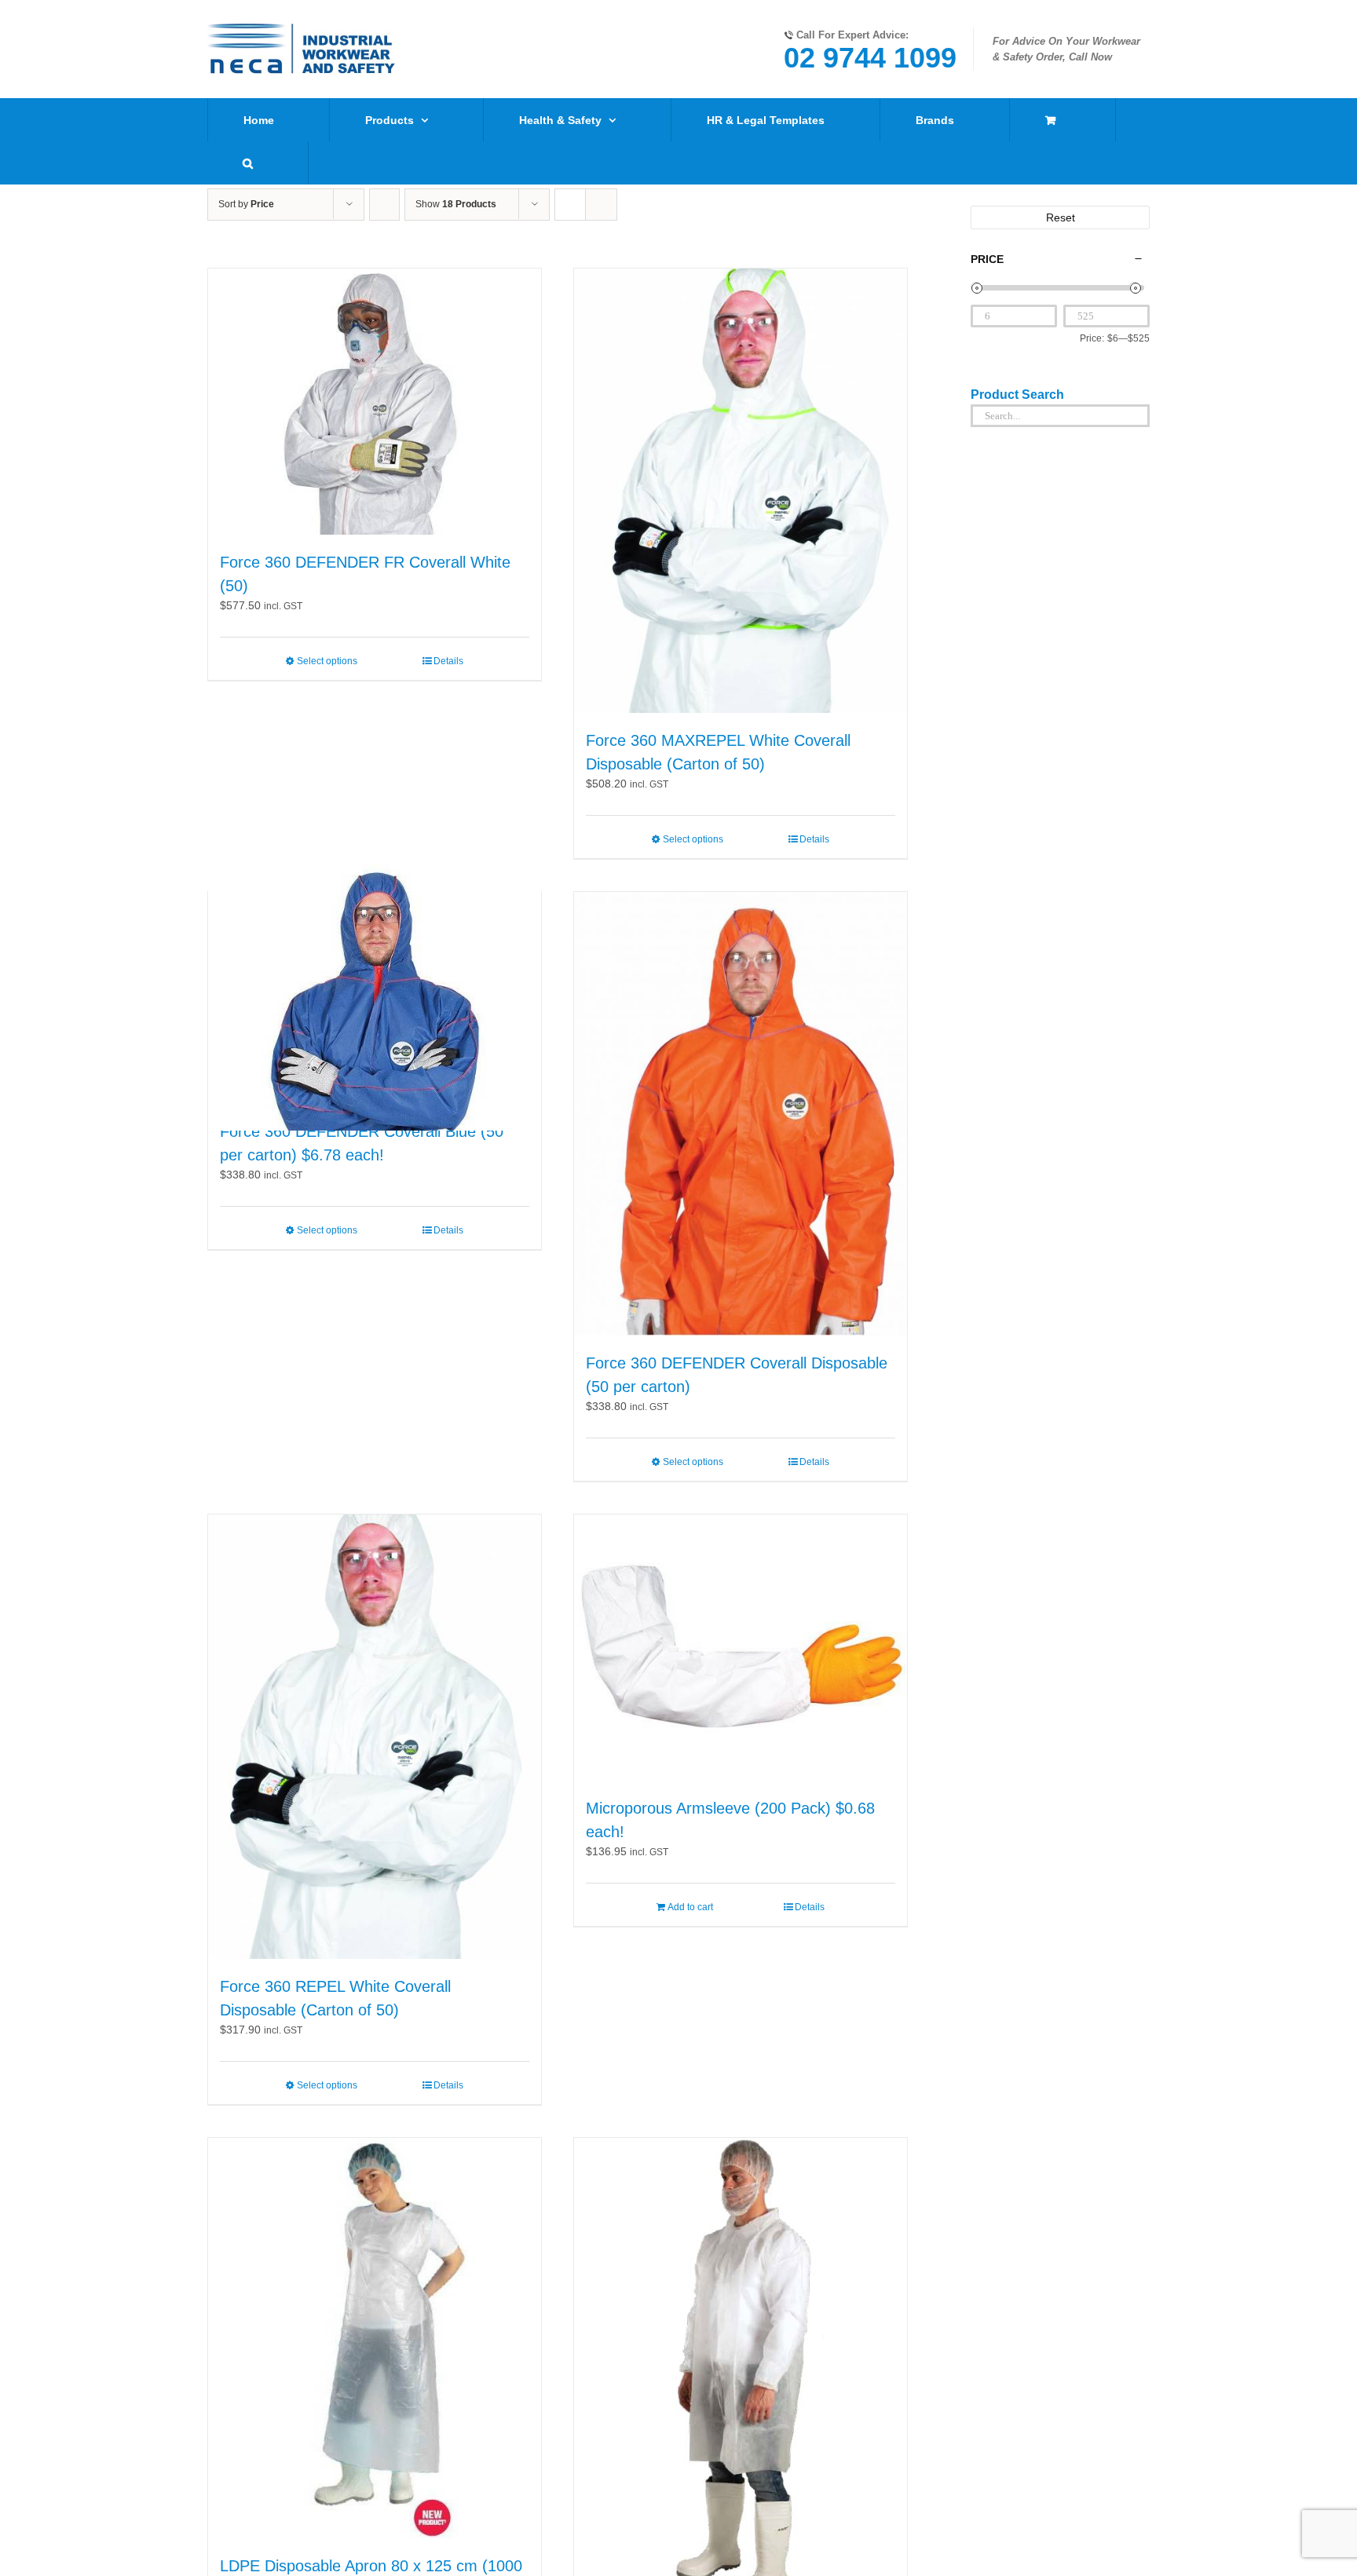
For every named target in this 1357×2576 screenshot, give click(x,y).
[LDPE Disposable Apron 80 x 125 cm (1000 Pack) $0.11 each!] (375, 2338)
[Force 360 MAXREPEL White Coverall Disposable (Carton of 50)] (741, 491)
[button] (248, 163)
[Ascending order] (384, 205)
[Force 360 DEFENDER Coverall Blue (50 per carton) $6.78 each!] (375, 998)
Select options (327, 661)
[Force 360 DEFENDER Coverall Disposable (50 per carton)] (741, 1114)
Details (448, 661)
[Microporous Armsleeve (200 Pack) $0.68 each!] (741, 1648)
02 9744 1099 (870, 58)
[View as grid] (570, 205)
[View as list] (601, 205)
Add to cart (690, 1907)
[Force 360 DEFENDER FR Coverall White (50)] (375, 402)
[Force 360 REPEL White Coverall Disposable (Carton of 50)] (375, 1737)
